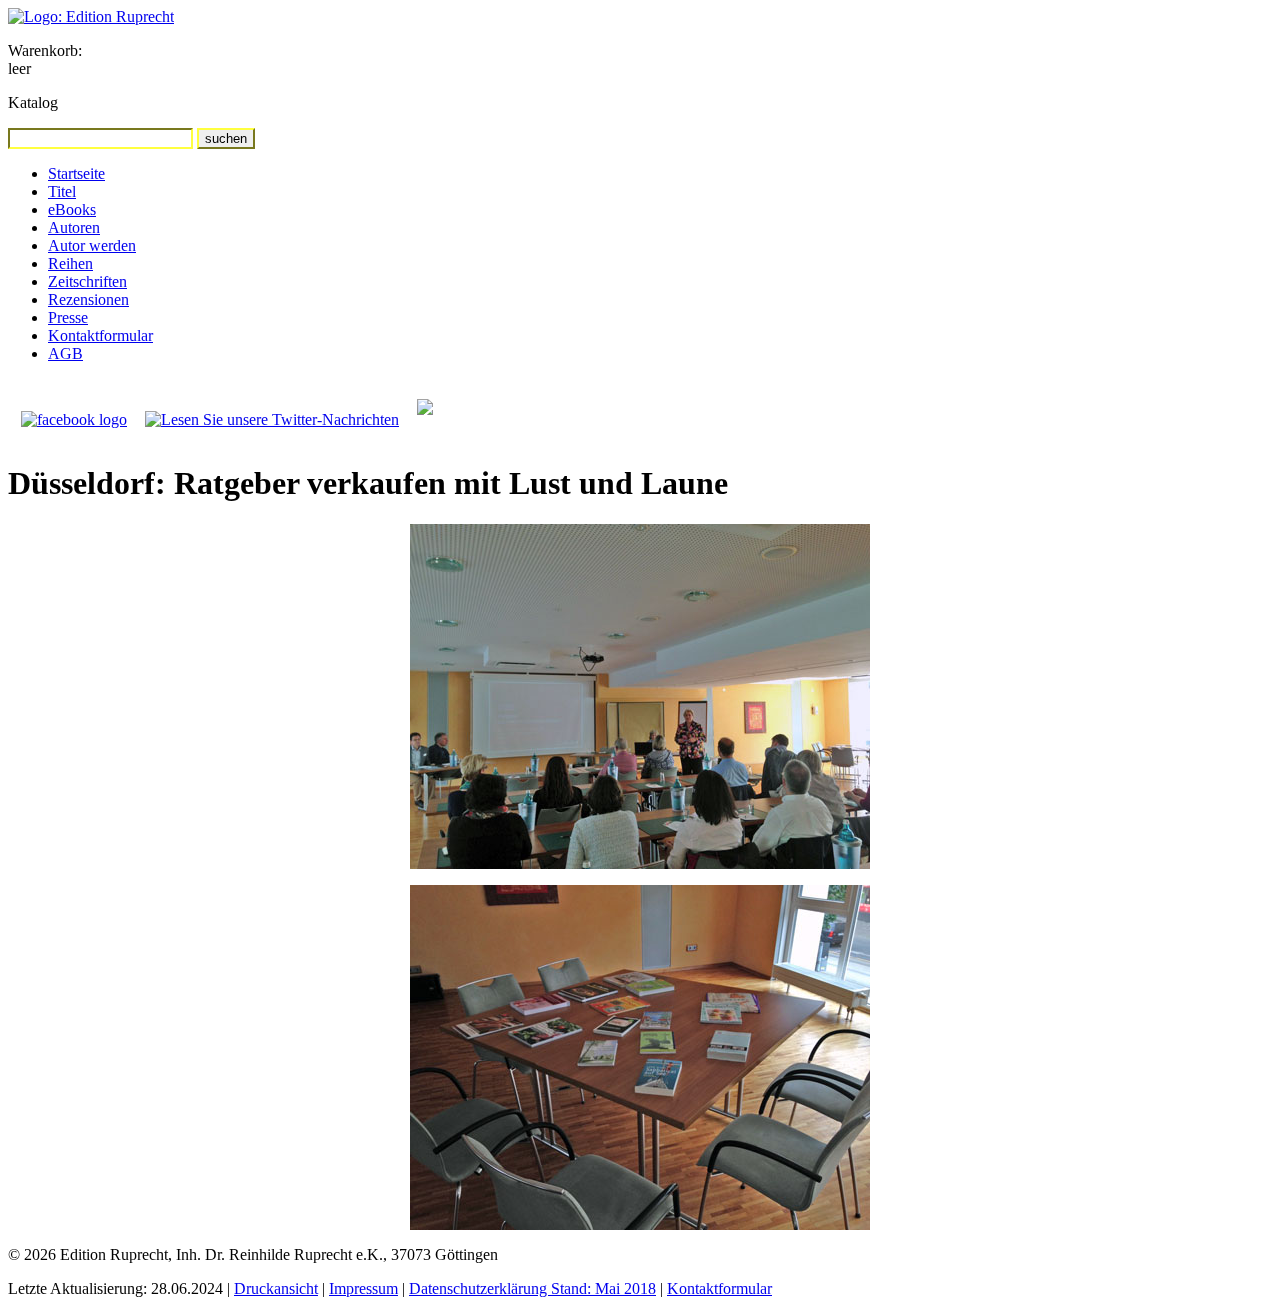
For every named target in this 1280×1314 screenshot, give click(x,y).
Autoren (74, 227)
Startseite (76, 173)
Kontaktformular (100, 335)
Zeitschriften (87, 281)
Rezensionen (88, 299)
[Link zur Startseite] (91, 16)
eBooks (72, 209)
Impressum (363, 1288)
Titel (62, 191)
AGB (65, 353)
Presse (68, 317)
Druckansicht (276, 1288)
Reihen (70, 263)
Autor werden (92, 245)
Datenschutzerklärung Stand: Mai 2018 (532, 1288)
